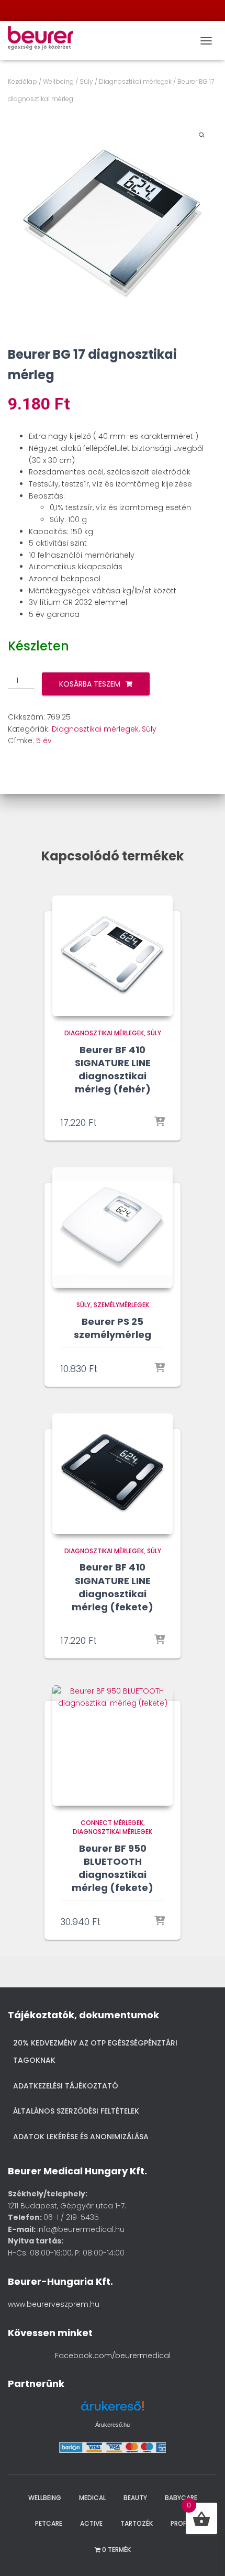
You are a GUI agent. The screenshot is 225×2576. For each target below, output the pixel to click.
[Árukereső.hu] (113, 2410)
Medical (92, 2498)
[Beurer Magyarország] (44, 41)
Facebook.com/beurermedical (113, 2356)
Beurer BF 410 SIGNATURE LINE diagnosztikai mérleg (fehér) (113, 1070)
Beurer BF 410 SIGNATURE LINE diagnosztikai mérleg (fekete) (113, 1587)
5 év (44, 740)
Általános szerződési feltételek (76, 2111)
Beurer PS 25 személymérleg (113, 1328)
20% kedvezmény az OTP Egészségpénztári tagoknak (95, 2052)
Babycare (181, 2498)
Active (91, 2523)
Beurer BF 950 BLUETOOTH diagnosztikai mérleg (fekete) (113, 1868)
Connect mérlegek (112, 1823)
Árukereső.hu (113, 2425)
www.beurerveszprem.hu (54, 2304)
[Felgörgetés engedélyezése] (203, 2555)
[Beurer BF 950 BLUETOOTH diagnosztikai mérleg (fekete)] (113, 1745)
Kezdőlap (22, 81)
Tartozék (137, 2523)
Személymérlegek (121, 1305)
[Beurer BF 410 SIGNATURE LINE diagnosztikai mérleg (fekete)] (113, 1474)
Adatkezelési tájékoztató (66, 2086)
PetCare (49, 2523)
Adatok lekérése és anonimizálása (81, 2137)
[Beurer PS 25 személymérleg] (113, 1228)
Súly (86, 81)
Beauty (135, 2498)
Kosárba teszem (90, 684)
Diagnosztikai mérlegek (135, 81)
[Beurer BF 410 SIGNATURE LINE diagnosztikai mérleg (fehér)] (113, 956)
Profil (181, 2523)
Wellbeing (58, 81)
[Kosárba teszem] (160, 1122)
